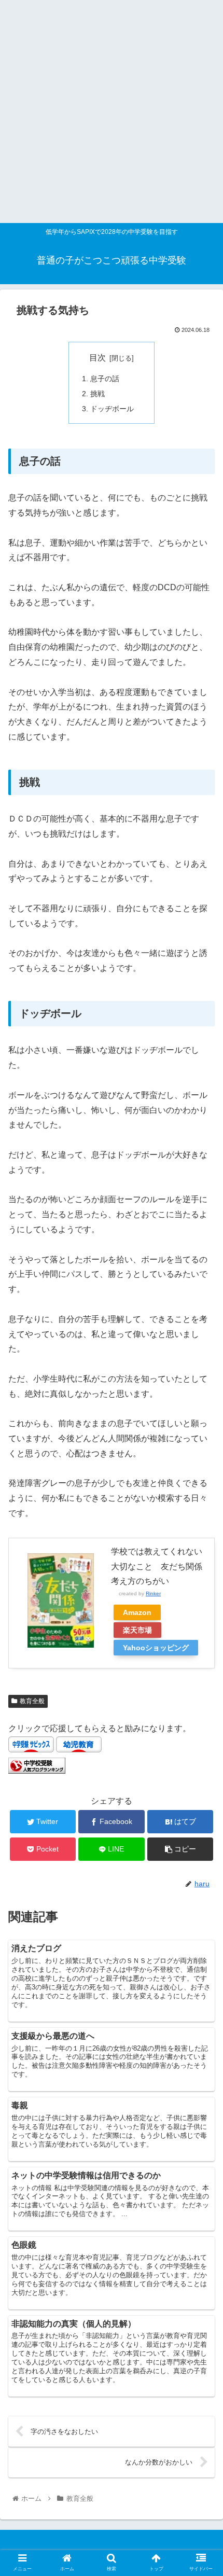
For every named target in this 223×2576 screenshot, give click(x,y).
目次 (97, 358)
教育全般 (32, 1701)
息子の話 (105, 379)
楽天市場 (137, 1630)
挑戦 (97, 394)
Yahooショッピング (156, 1648)
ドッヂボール (112, 409)
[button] (201, 1513)
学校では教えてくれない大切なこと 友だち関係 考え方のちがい (161, 1567)
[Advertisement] (112, 112)
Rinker (153, 1593)
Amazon (137, 1612)
